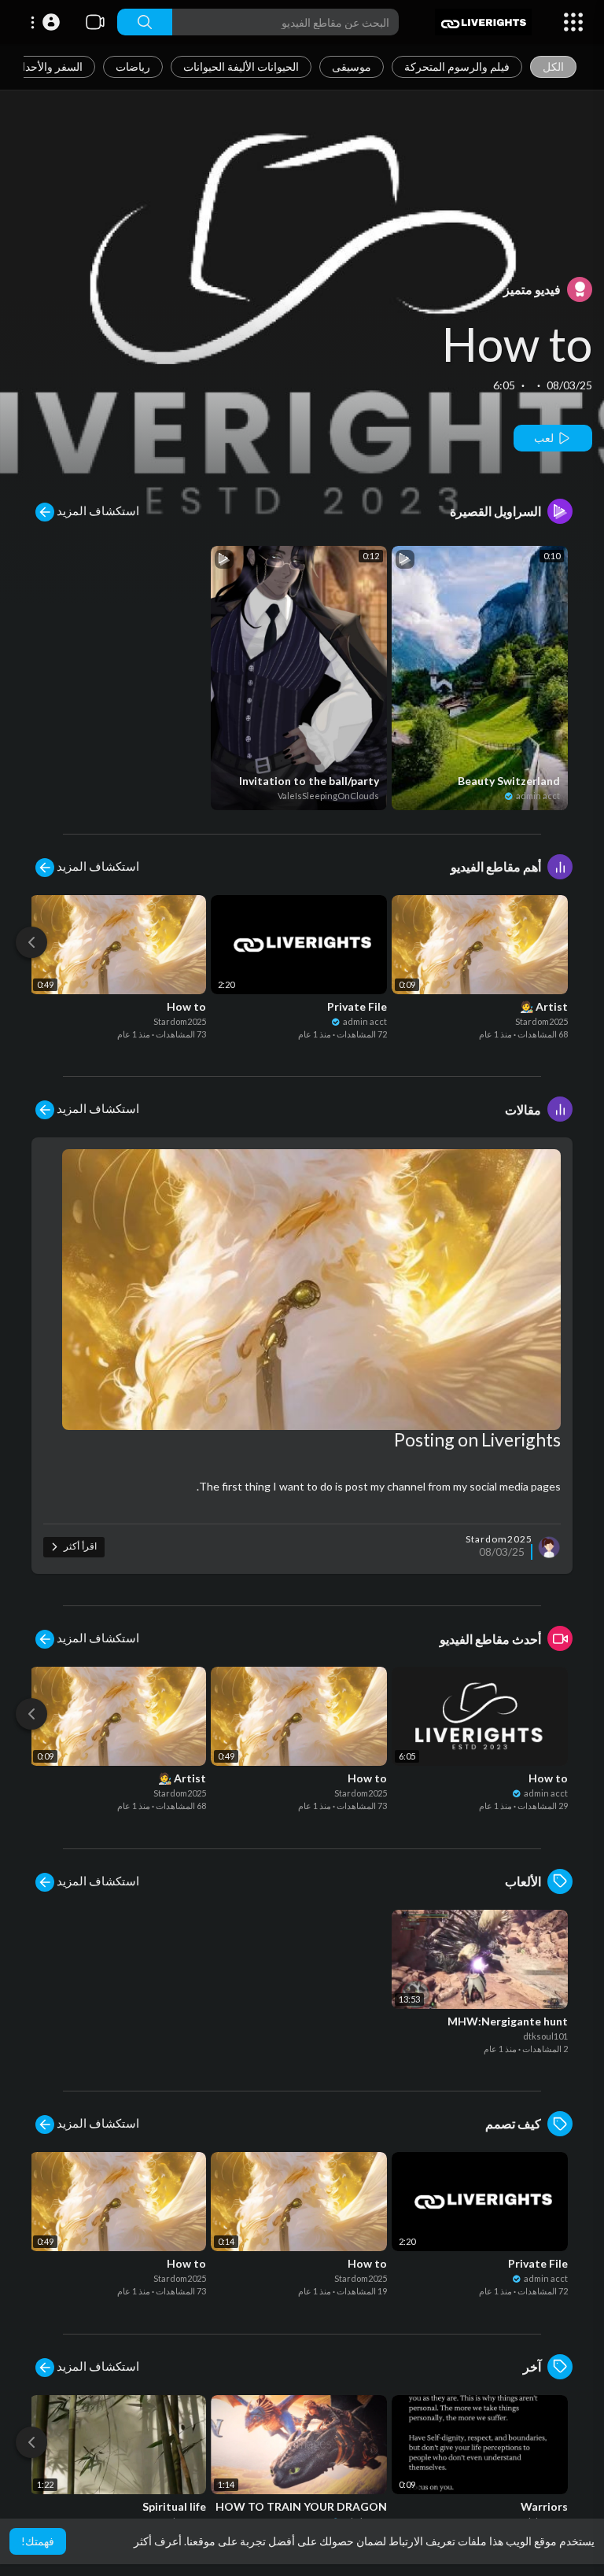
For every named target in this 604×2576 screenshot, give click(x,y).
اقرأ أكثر (79, 1546)
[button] (43, 22)
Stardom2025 (180, 1021)
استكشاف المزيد (97, 510)
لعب (545, 438)
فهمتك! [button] (38, 2541)
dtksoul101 (545, 2036)
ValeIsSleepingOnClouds (328, 796)
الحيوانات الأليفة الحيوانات (241, 66)
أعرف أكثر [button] (158, 2541)
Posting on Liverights (477, 1439)
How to (517, 344)
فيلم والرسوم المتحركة (457, 66)
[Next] (31, 942)
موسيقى (352, 66)
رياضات (133, 66)
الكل (553, 66)
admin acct (537, 796)
